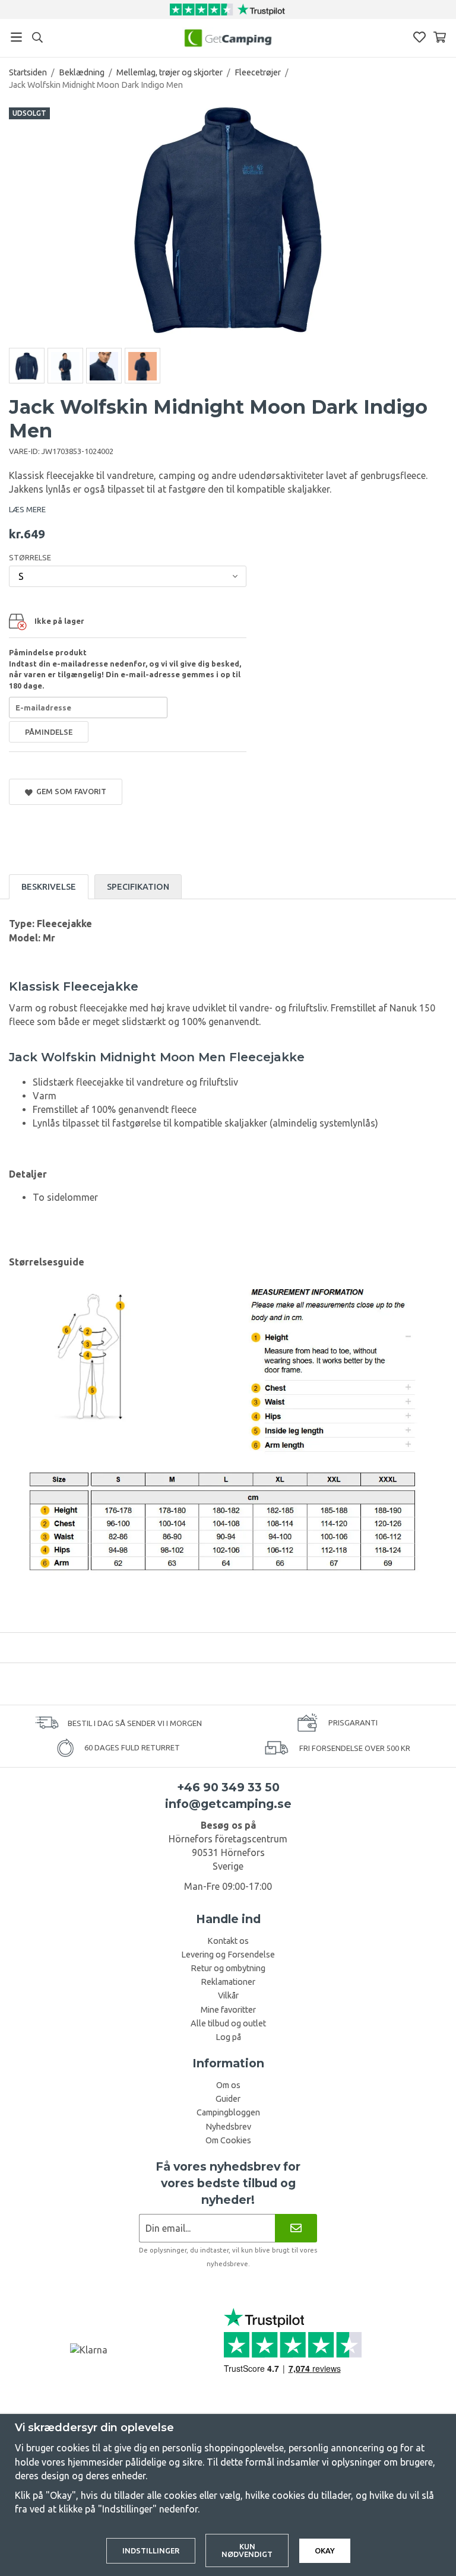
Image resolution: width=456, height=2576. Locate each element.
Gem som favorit (69, 791)
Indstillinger (151, 2550)
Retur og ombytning (228, 1968)
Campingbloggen (228, 2112)
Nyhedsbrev (228, 2127)
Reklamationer (228, 1982)
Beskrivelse (49, 887)
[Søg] (37, 37)
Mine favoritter (228, 2010)
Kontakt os (228, 1941)
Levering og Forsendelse (228, 1955)
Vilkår (228, 1996)
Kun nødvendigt (247, 2550)
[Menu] (16, 37)
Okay (325, 2550)
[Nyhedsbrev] (296, 2228)
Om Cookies (228, 2140)
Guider (228, 2099)
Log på (228, 2037)
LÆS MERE (27, 509)
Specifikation (138, 887)
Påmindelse (49, 732)
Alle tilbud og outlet (228, 2023)
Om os (228, 2085)
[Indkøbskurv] (440, 37)
